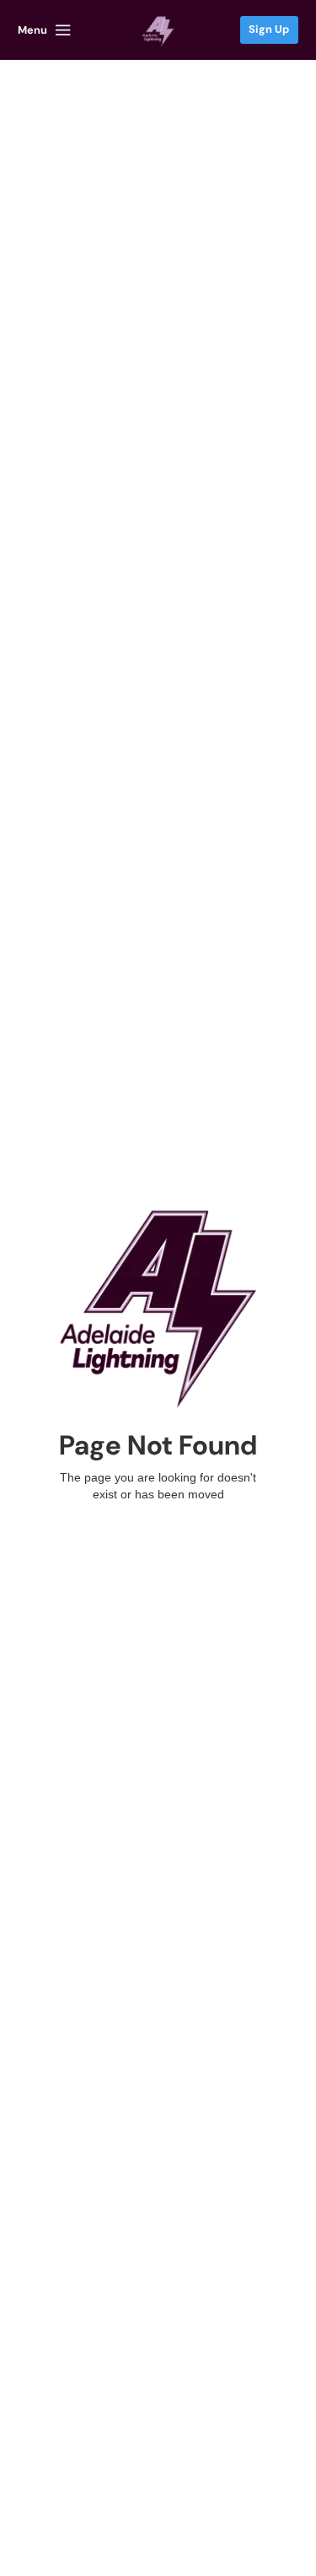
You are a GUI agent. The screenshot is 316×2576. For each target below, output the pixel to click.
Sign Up (269, 29)
